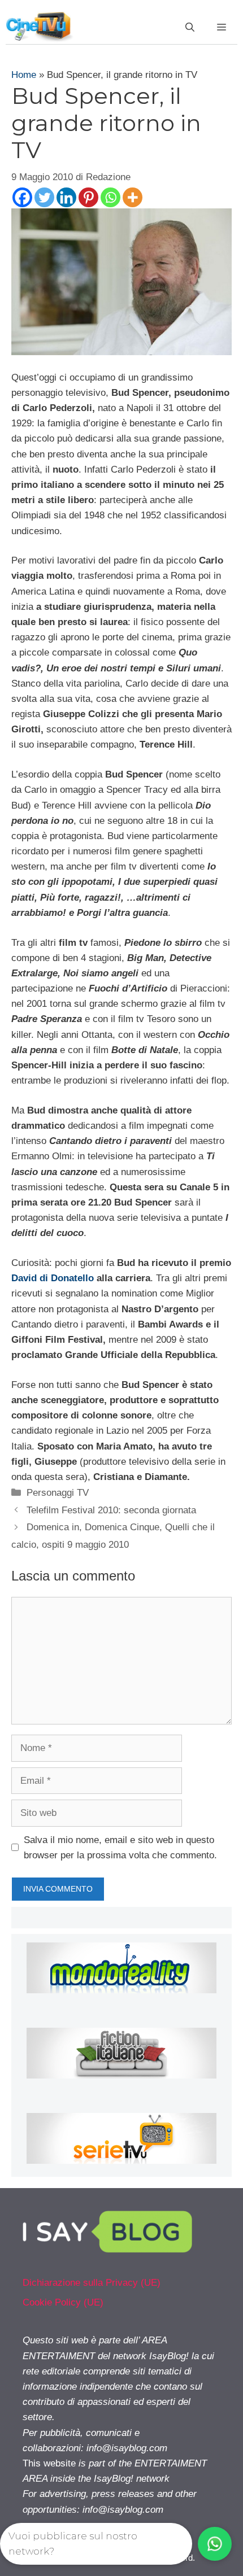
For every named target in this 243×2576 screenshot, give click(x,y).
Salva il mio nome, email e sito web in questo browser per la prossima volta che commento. (120, 1848)
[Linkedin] (66, 197)
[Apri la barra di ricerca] (190, 28)
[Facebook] (22, 197)
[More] (133, 197)
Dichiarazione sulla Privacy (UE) (92, 2283)
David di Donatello (53, 1278)
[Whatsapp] (110, 197)
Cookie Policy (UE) (63, 2302)
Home (24, 75)
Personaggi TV (58, 1493)
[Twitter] (44, 197)
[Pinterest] (88, 197)
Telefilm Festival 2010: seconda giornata (111, 1510)
